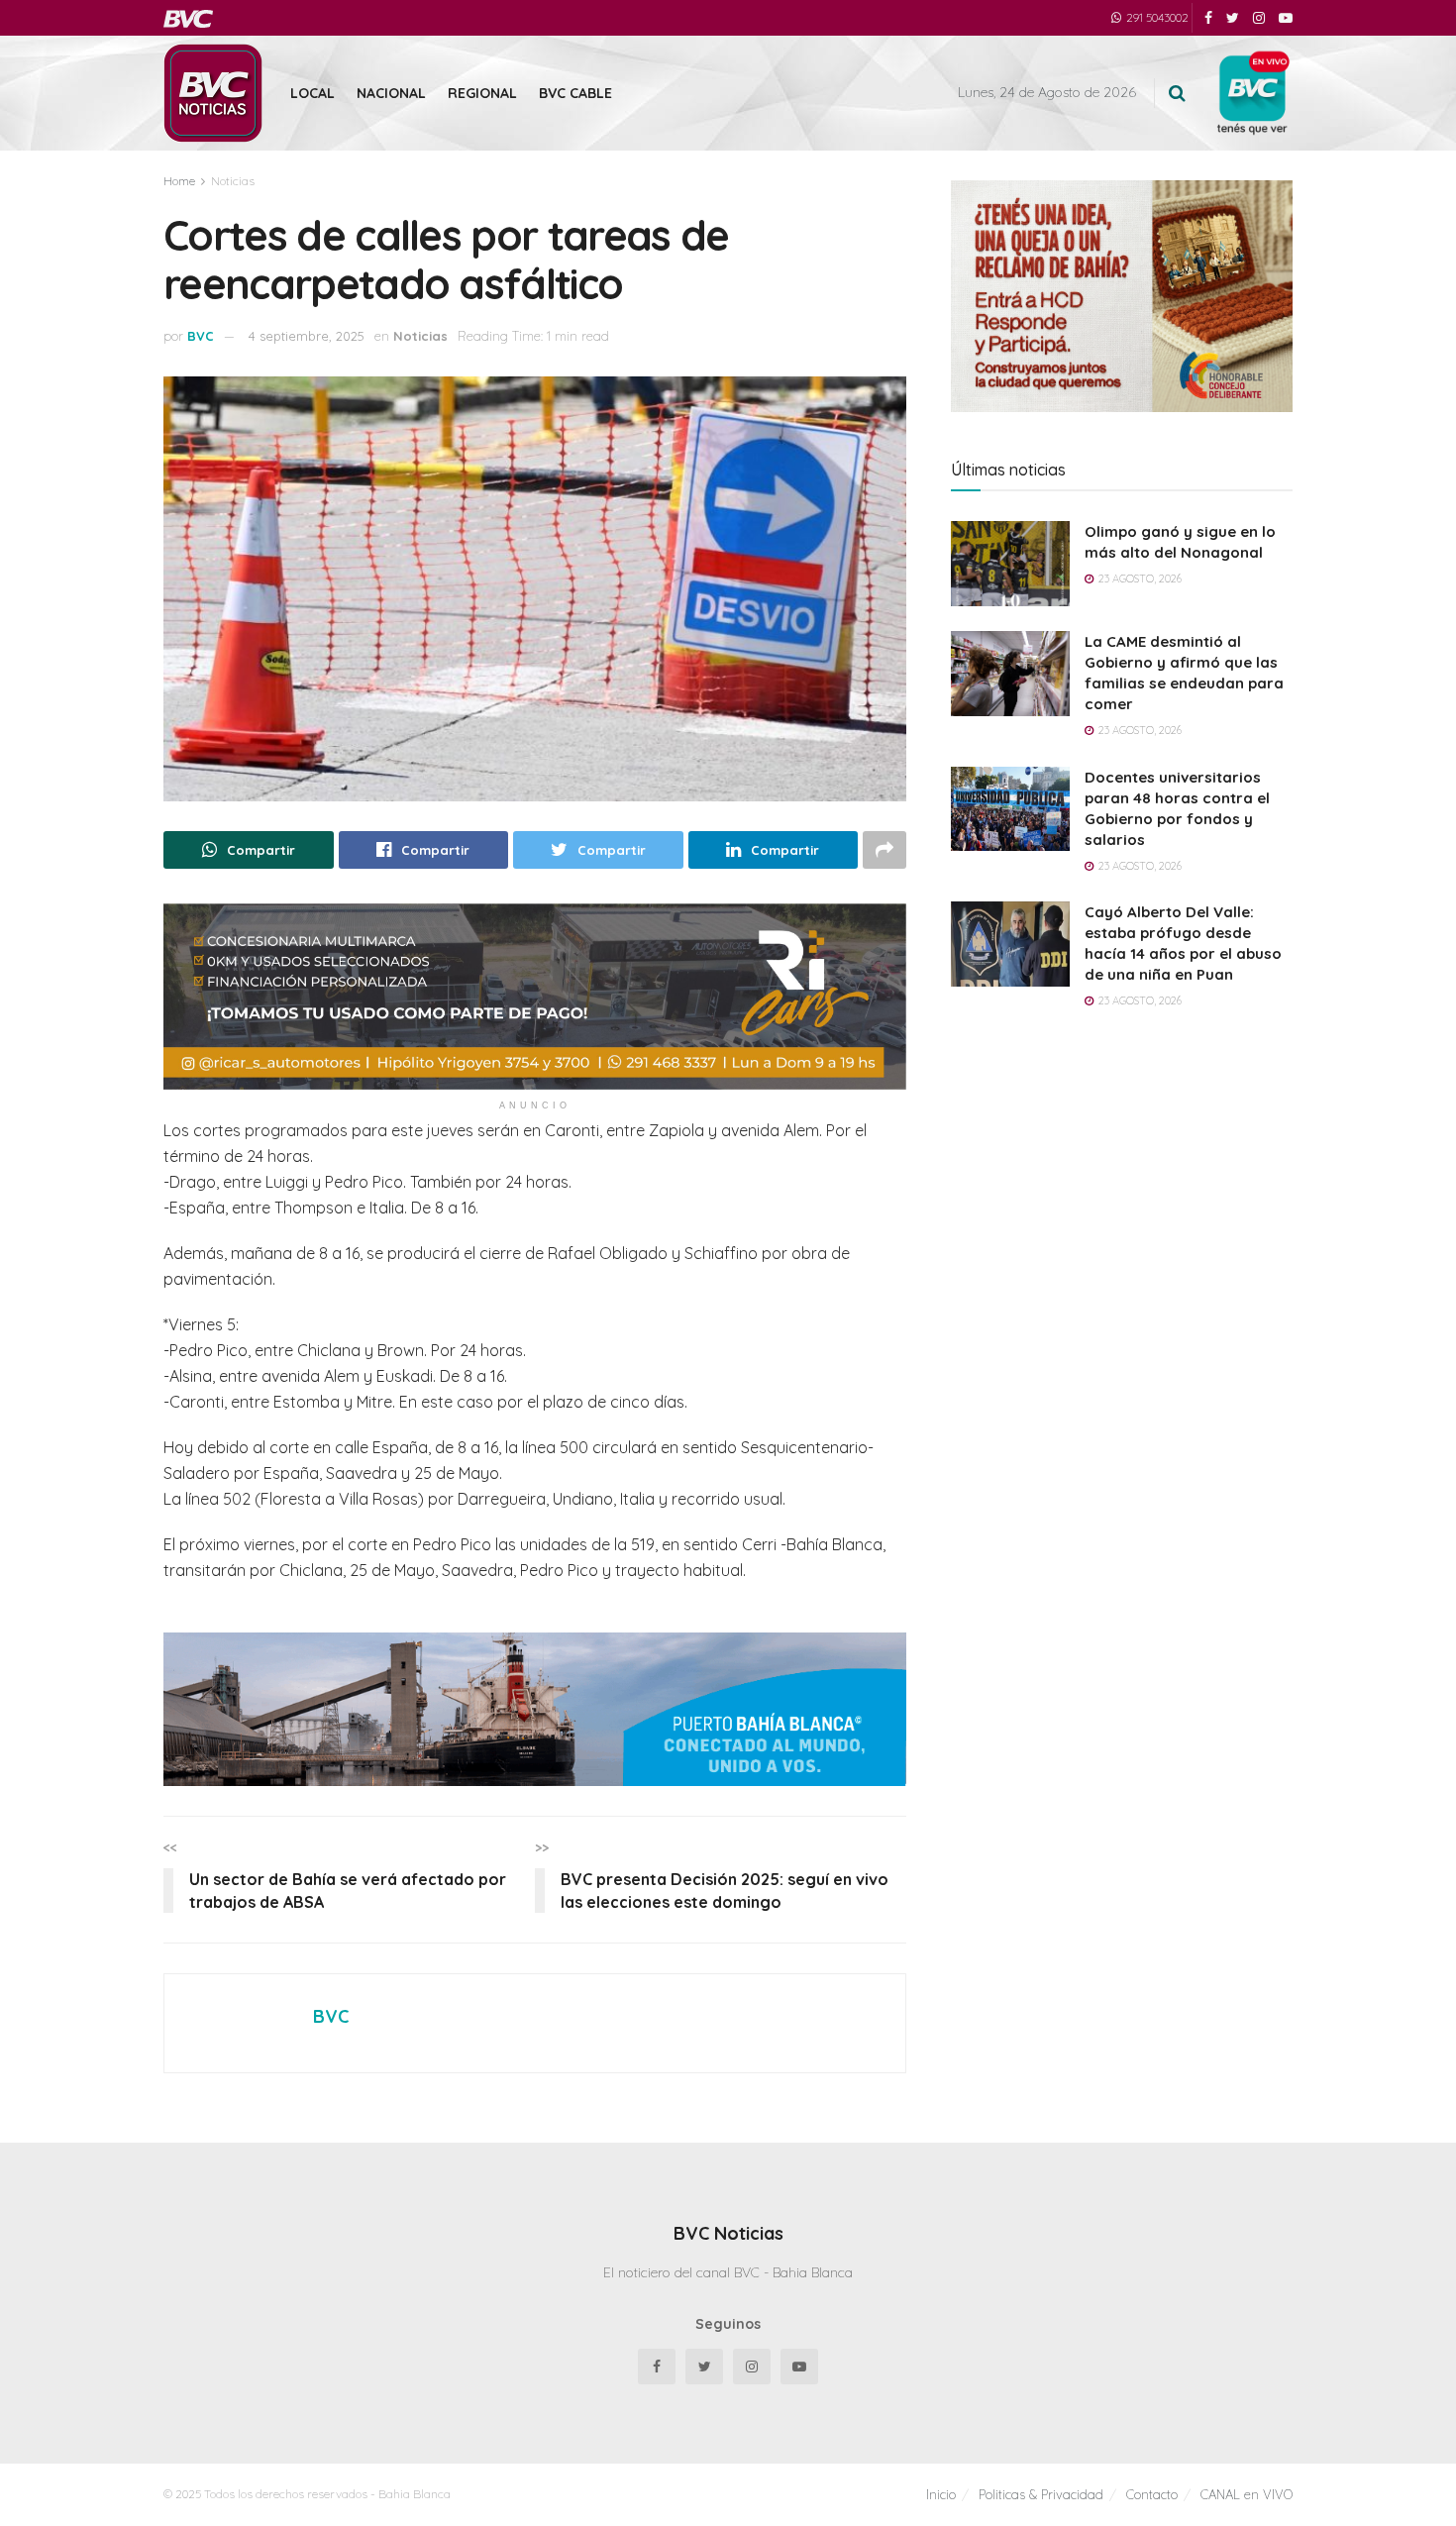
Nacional (391, 93)
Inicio (941, 2494)
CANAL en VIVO (1247, 2494)
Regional (482, 93)
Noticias (233, 181)
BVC (201, 336)
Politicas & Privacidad (1041, 2494)
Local (312, 93)
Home (179, 181)
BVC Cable (575, 93)
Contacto (1152, 2494)
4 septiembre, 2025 (307, 336)
